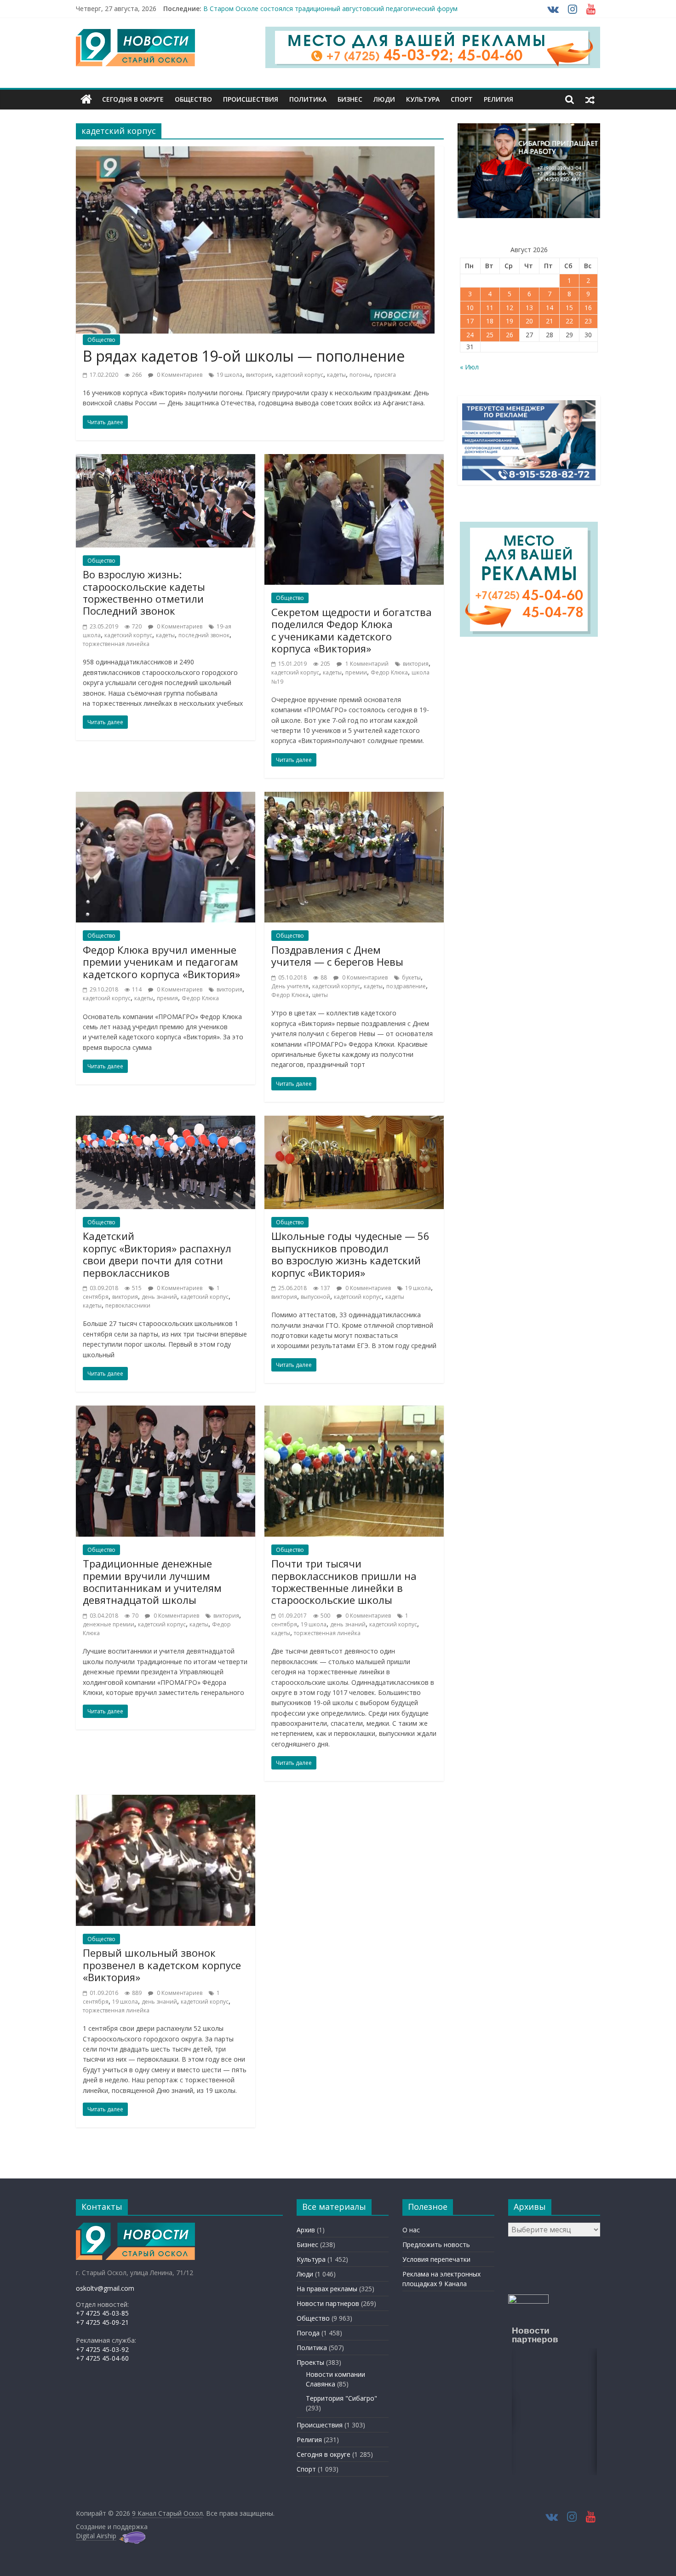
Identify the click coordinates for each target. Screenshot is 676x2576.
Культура (423, 99)
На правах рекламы (327, 2289)
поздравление (406, 986)
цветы (320, 995)
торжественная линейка (116, 644)
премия (167, 998)
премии (356, 672)
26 (510, 335)
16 (588, 308)
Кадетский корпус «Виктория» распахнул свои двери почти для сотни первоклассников (157, 1254)
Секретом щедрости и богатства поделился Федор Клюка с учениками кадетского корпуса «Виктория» (352, 630)
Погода (308, 2333)
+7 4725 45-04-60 (102, 2358)
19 (510, 321)
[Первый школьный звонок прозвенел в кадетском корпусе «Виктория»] (166, 1800)
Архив (306, 2230)
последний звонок (204, 635)
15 (569, 308)
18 (490, 321)
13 (529, 308)
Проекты (310, 2362)
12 (510, 308)
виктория (259, 375)
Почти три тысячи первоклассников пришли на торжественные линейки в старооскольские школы (344, 1582)
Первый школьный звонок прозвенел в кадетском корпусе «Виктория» (162, 1965)
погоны (360, 375)
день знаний (159, 1297)
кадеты (336, 375)
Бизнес (350, 99)
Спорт (462, 99)
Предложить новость (436, 2245)
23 (588, 321)
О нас (411, 2230)
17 (470, 321)
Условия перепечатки (436, 2259)
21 (550, 321)
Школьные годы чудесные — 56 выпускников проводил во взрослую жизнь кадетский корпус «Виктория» (350, 1254)
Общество (193, 99)
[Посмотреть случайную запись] (590, 99)
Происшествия (251, 99)
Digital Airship (96, 2536)
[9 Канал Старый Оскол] (86, 99)
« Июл (469, 367)
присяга (385, 375)
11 (490, 308)
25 (490, 335)
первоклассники (128, 1305)
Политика (308, 99)
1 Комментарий (366, 664)
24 (470, 335)
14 (550, 308)
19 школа (229, 375)
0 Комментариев (179, 375)
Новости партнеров (328, 2303)
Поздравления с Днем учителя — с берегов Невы (337, 956)
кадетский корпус (299, 375)
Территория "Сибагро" (341, 2398)
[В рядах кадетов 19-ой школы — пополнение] (255, 152)
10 (470, 308)
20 (529, 321)
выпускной (315, 1297)
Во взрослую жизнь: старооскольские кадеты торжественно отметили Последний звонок (144, 592)
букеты (411, 977)
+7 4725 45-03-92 (102, 2349)
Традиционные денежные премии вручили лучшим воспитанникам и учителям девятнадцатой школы (152, 1582)
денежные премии (109, 1624)
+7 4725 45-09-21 (102, 2322)
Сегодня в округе (133, 99)
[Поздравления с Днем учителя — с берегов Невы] (354, 797)
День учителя (290, 986)
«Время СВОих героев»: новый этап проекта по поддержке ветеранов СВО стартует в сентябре (355, 9)
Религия (498, 99)
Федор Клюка (389, 672)
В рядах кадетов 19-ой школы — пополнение (244, 356)
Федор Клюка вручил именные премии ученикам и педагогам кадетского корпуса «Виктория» (161, 962)
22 (569, 321)
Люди (384, 99)
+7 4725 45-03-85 (102, 2313)
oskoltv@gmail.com (105, 2288)
